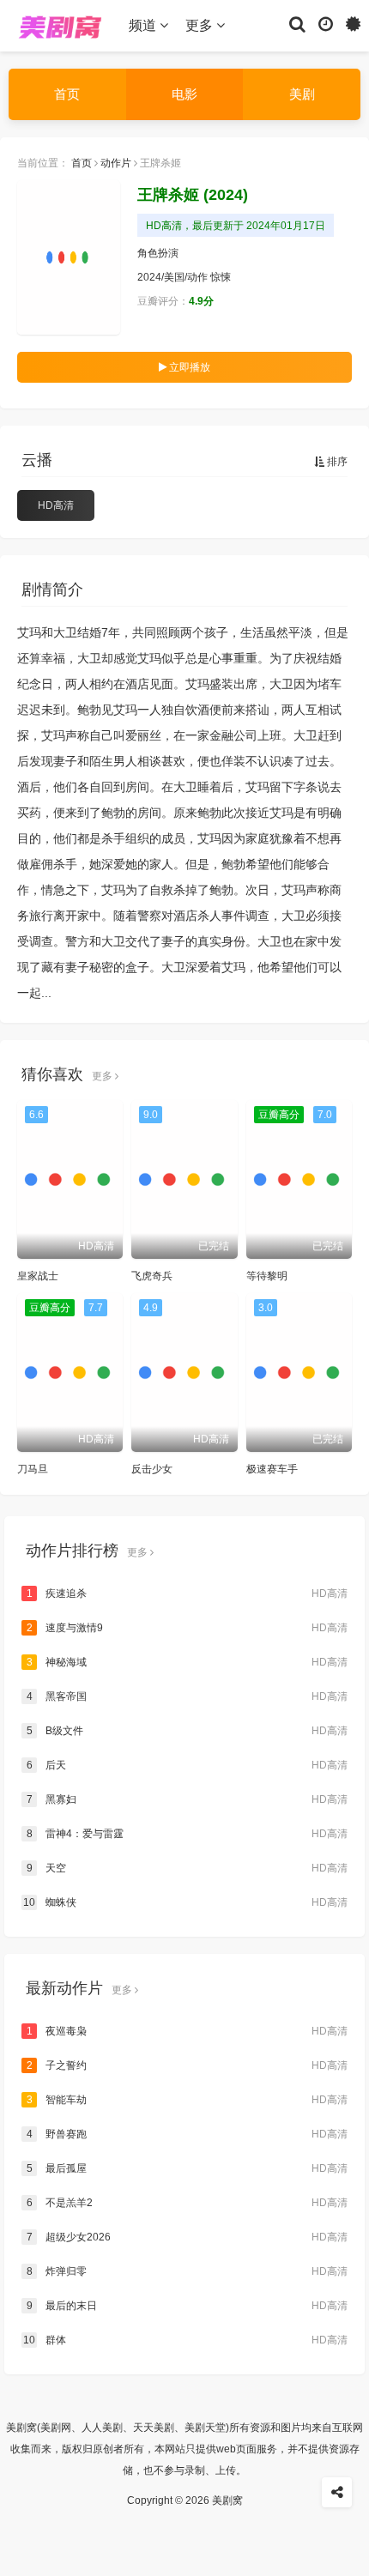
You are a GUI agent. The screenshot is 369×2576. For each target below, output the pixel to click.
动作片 (116, 163)
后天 (187, 1765)
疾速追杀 (187, 1593)
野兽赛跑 (187, 2134)
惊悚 (221, 277)
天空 (187, 1868)
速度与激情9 (187, 1628)
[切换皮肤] (353, 23)
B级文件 (187, 1731)
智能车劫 (187, 2100)
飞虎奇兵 (152, 1276)
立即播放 (188, 367)
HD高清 (56, 505)
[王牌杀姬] (69, 257)
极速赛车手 (272, 1469)
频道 (144, 25)
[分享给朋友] (337, 2492)
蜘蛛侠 (185, 1902)
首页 (67, 94)
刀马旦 (33, 1469)
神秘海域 (187, 1662)
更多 (201, 25)
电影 (184, 94)
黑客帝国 (187, 1696)
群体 (185, 2340)
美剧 (302, 94)
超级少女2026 (187, 2237)
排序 (336, 462)
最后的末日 (187, 2306)
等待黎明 (267, 1276)
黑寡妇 (187, 1799)
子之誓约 (187, 2065)
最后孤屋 (187, 2168)
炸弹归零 (187, 2271)
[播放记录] (326, 23)
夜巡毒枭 (187, 2031)
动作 (197, 277)
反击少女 (152, 1469)
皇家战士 (38, 1276)
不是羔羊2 (187, 2203)
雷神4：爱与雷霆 (187, 1834)
